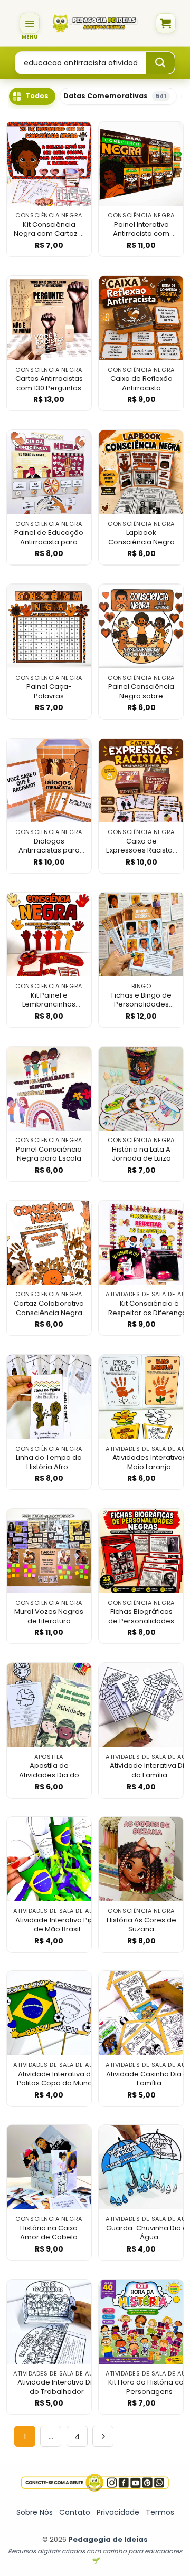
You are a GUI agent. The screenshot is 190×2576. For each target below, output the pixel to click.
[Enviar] (160, 63)
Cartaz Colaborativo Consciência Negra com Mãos (49, 1308)
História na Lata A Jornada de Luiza (141, 1154)
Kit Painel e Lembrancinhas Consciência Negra (49, 1000)
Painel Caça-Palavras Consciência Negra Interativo (49, 691)
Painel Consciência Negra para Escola (49, 1154)
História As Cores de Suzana (141, 1925)
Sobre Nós (35, 2512)
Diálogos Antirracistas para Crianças (49, 846)
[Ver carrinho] (166, 23)
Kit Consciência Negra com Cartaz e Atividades (49, 229)
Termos (160, 2512)
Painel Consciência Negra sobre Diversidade (141, 691)
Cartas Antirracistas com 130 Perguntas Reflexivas (49, 383)
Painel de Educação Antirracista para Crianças (49, 537)
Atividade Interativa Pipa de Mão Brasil (57, 1925)
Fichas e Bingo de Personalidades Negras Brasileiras (141, 1000)
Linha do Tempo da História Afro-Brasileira (49, 1462)
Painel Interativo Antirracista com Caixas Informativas (141, 229)
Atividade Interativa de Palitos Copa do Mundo (57, 2079)
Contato (75, 2512)
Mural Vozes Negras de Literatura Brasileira (49, 1616)
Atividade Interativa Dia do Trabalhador (57, 2387)
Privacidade (118, 2512)
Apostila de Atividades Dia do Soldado (49, 1770)
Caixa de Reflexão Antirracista (141, 383)
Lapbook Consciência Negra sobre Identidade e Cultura (141, 537)
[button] (30, 23)
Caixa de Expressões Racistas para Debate (141, 846)
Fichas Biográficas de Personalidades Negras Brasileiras (141, 1616)
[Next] (103, 2436)
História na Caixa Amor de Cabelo (49, 2233)
